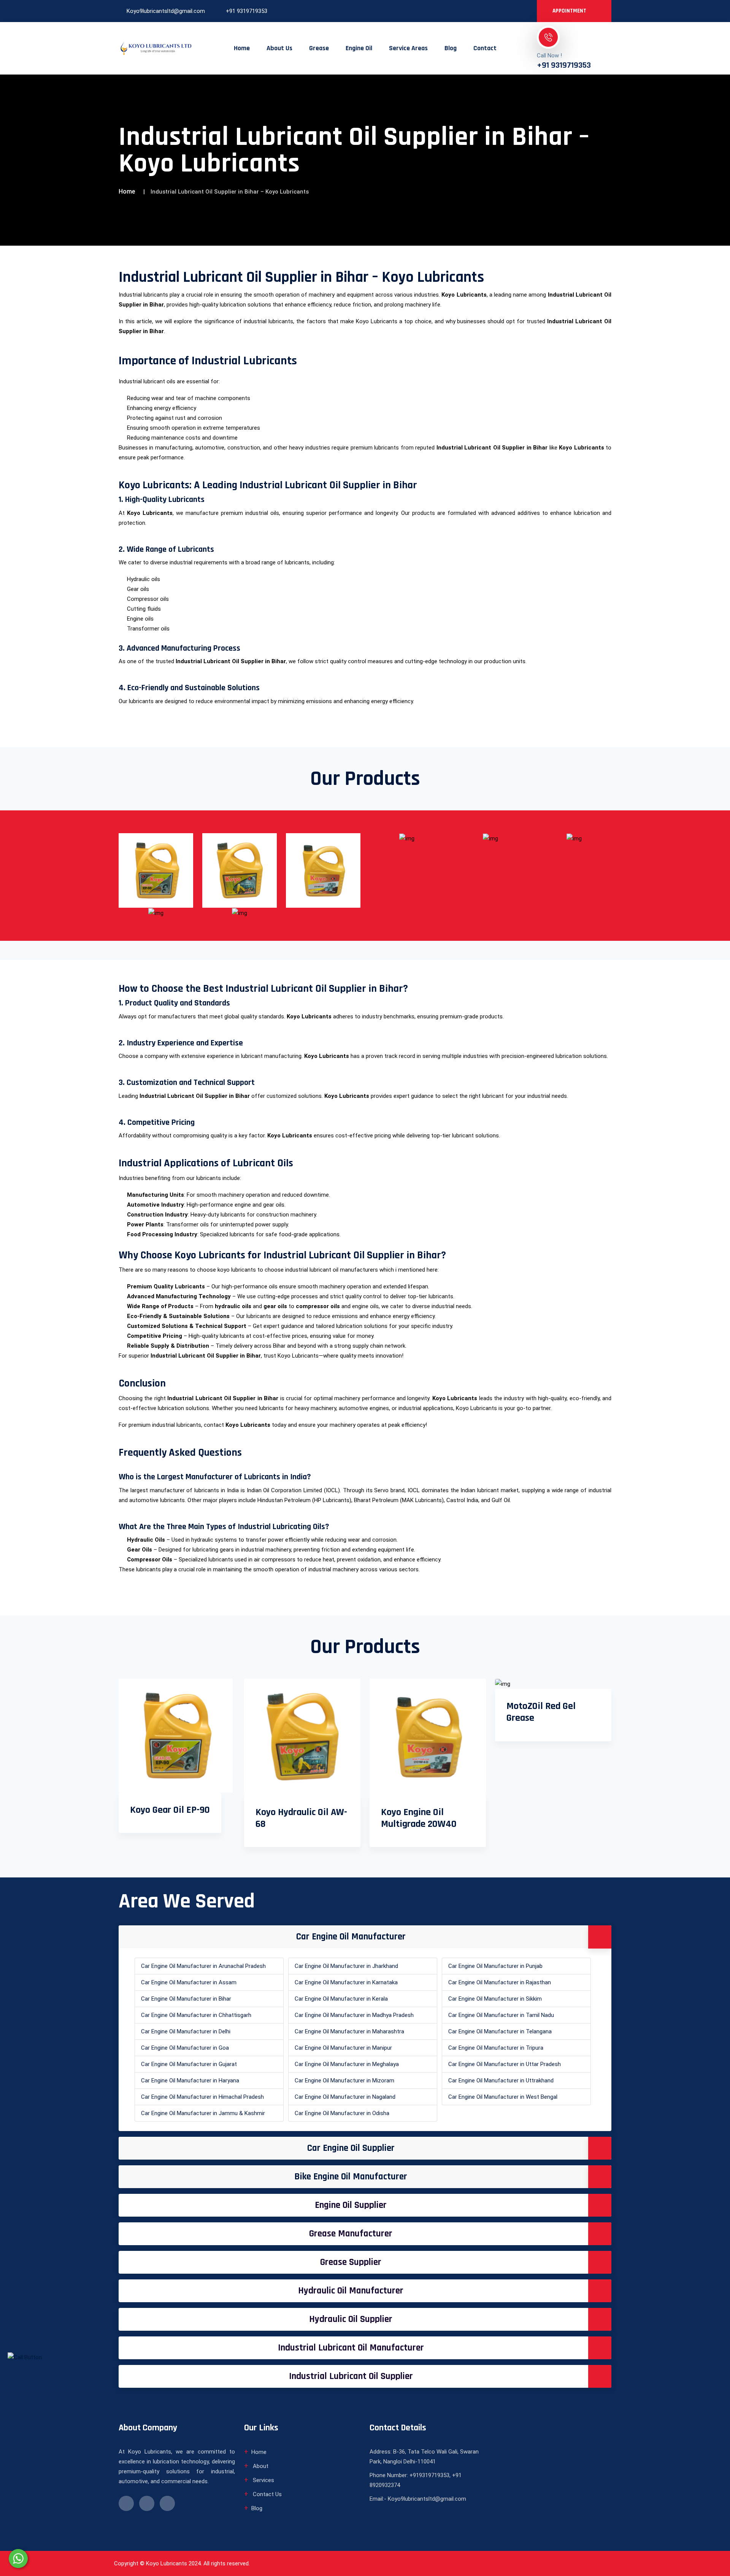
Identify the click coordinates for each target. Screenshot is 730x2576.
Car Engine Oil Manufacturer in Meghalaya (347, 2064)
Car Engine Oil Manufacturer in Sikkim (495, 1999)
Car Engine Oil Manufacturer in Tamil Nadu (501, 2015)
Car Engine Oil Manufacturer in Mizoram (344, 2080)
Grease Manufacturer (351, 2234)
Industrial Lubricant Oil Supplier (351, 2376)
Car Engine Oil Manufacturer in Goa (185, 2048)
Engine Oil (359, 48)
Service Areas (408, 48)
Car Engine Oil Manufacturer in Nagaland (345, 2097)
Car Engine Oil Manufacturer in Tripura (496, 2048)
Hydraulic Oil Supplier (351, 2319)
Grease (319, 48)
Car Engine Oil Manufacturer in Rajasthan (500, 1982)
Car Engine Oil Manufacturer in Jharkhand (346, 1966)
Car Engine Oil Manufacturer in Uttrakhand (501, 2080)
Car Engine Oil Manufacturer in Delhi (186, 2031)
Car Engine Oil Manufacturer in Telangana (500, 2031)
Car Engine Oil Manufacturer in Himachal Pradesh (202, 2097)
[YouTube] (525, 11)
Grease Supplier (351, 2262)
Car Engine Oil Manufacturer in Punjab (495, 1966)
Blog (451, 48)
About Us (279, 48)
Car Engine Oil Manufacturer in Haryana (190, 2080)
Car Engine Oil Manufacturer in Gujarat (189, 2064)
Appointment (570, 11)
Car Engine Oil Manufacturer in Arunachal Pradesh (203, 1966)
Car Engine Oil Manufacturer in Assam (189, 1982)
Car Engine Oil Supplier (351, 2148)
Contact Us (267, 2494)
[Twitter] (513, 11)
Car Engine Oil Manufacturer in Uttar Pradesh (505, 2064)
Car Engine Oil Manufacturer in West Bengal (503, 2097)
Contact (485, 48)
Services (263, 2480)
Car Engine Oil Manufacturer (351, 1937)
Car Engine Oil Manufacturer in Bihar (186, 1999)
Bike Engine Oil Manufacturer (351, 2177)
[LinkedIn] (500, 11)
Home (242, 48)
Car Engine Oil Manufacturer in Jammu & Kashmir (203, 2113)
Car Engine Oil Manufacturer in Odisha (342, 2113)
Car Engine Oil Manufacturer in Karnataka (346, 1982)
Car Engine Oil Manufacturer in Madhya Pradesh (354, 2015)
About (260, 2466)
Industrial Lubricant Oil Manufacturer (351, 2348)
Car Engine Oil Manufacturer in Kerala (341, 1999)
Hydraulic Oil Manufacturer (351, 2291)
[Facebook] (487, 11)
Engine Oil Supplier (351, 2205)
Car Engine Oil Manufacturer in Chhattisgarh (196, 2015)
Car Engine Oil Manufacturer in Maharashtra (349, 2031)
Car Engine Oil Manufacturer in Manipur (343, 2048)
